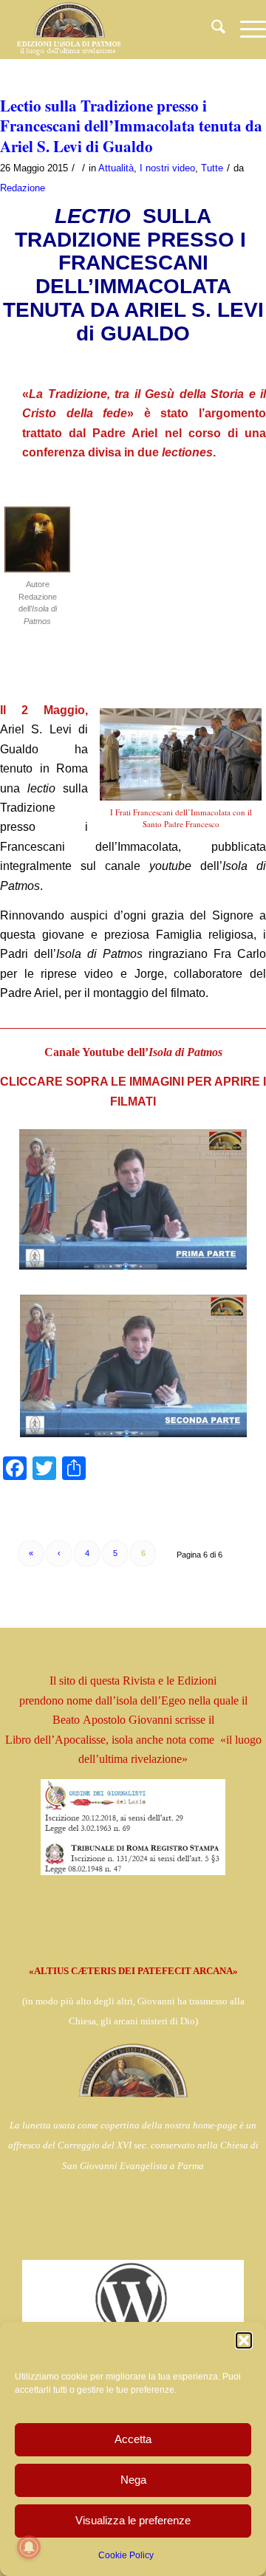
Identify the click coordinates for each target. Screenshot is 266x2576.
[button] (244, 2340)
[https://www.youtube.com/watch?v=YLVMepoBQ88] (133, 1366)
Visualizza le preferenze (133, 2520)
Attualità (116, 168)
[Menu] (246, 30)
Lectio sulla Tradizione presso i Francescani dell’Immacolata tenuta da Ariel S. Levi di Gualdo (131, 126)
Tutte (212, 168)
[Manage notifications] (29, 2547)
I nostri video (167, 168)
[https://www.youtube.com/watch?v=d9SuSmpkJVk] (133, 1200)
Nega (133, 2480)
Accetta (133, 2439)
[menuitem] (211, 30)
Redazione (23, 188)
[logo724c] (106, 30)
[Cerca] (211, 30)
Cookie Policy (126, 2555)
